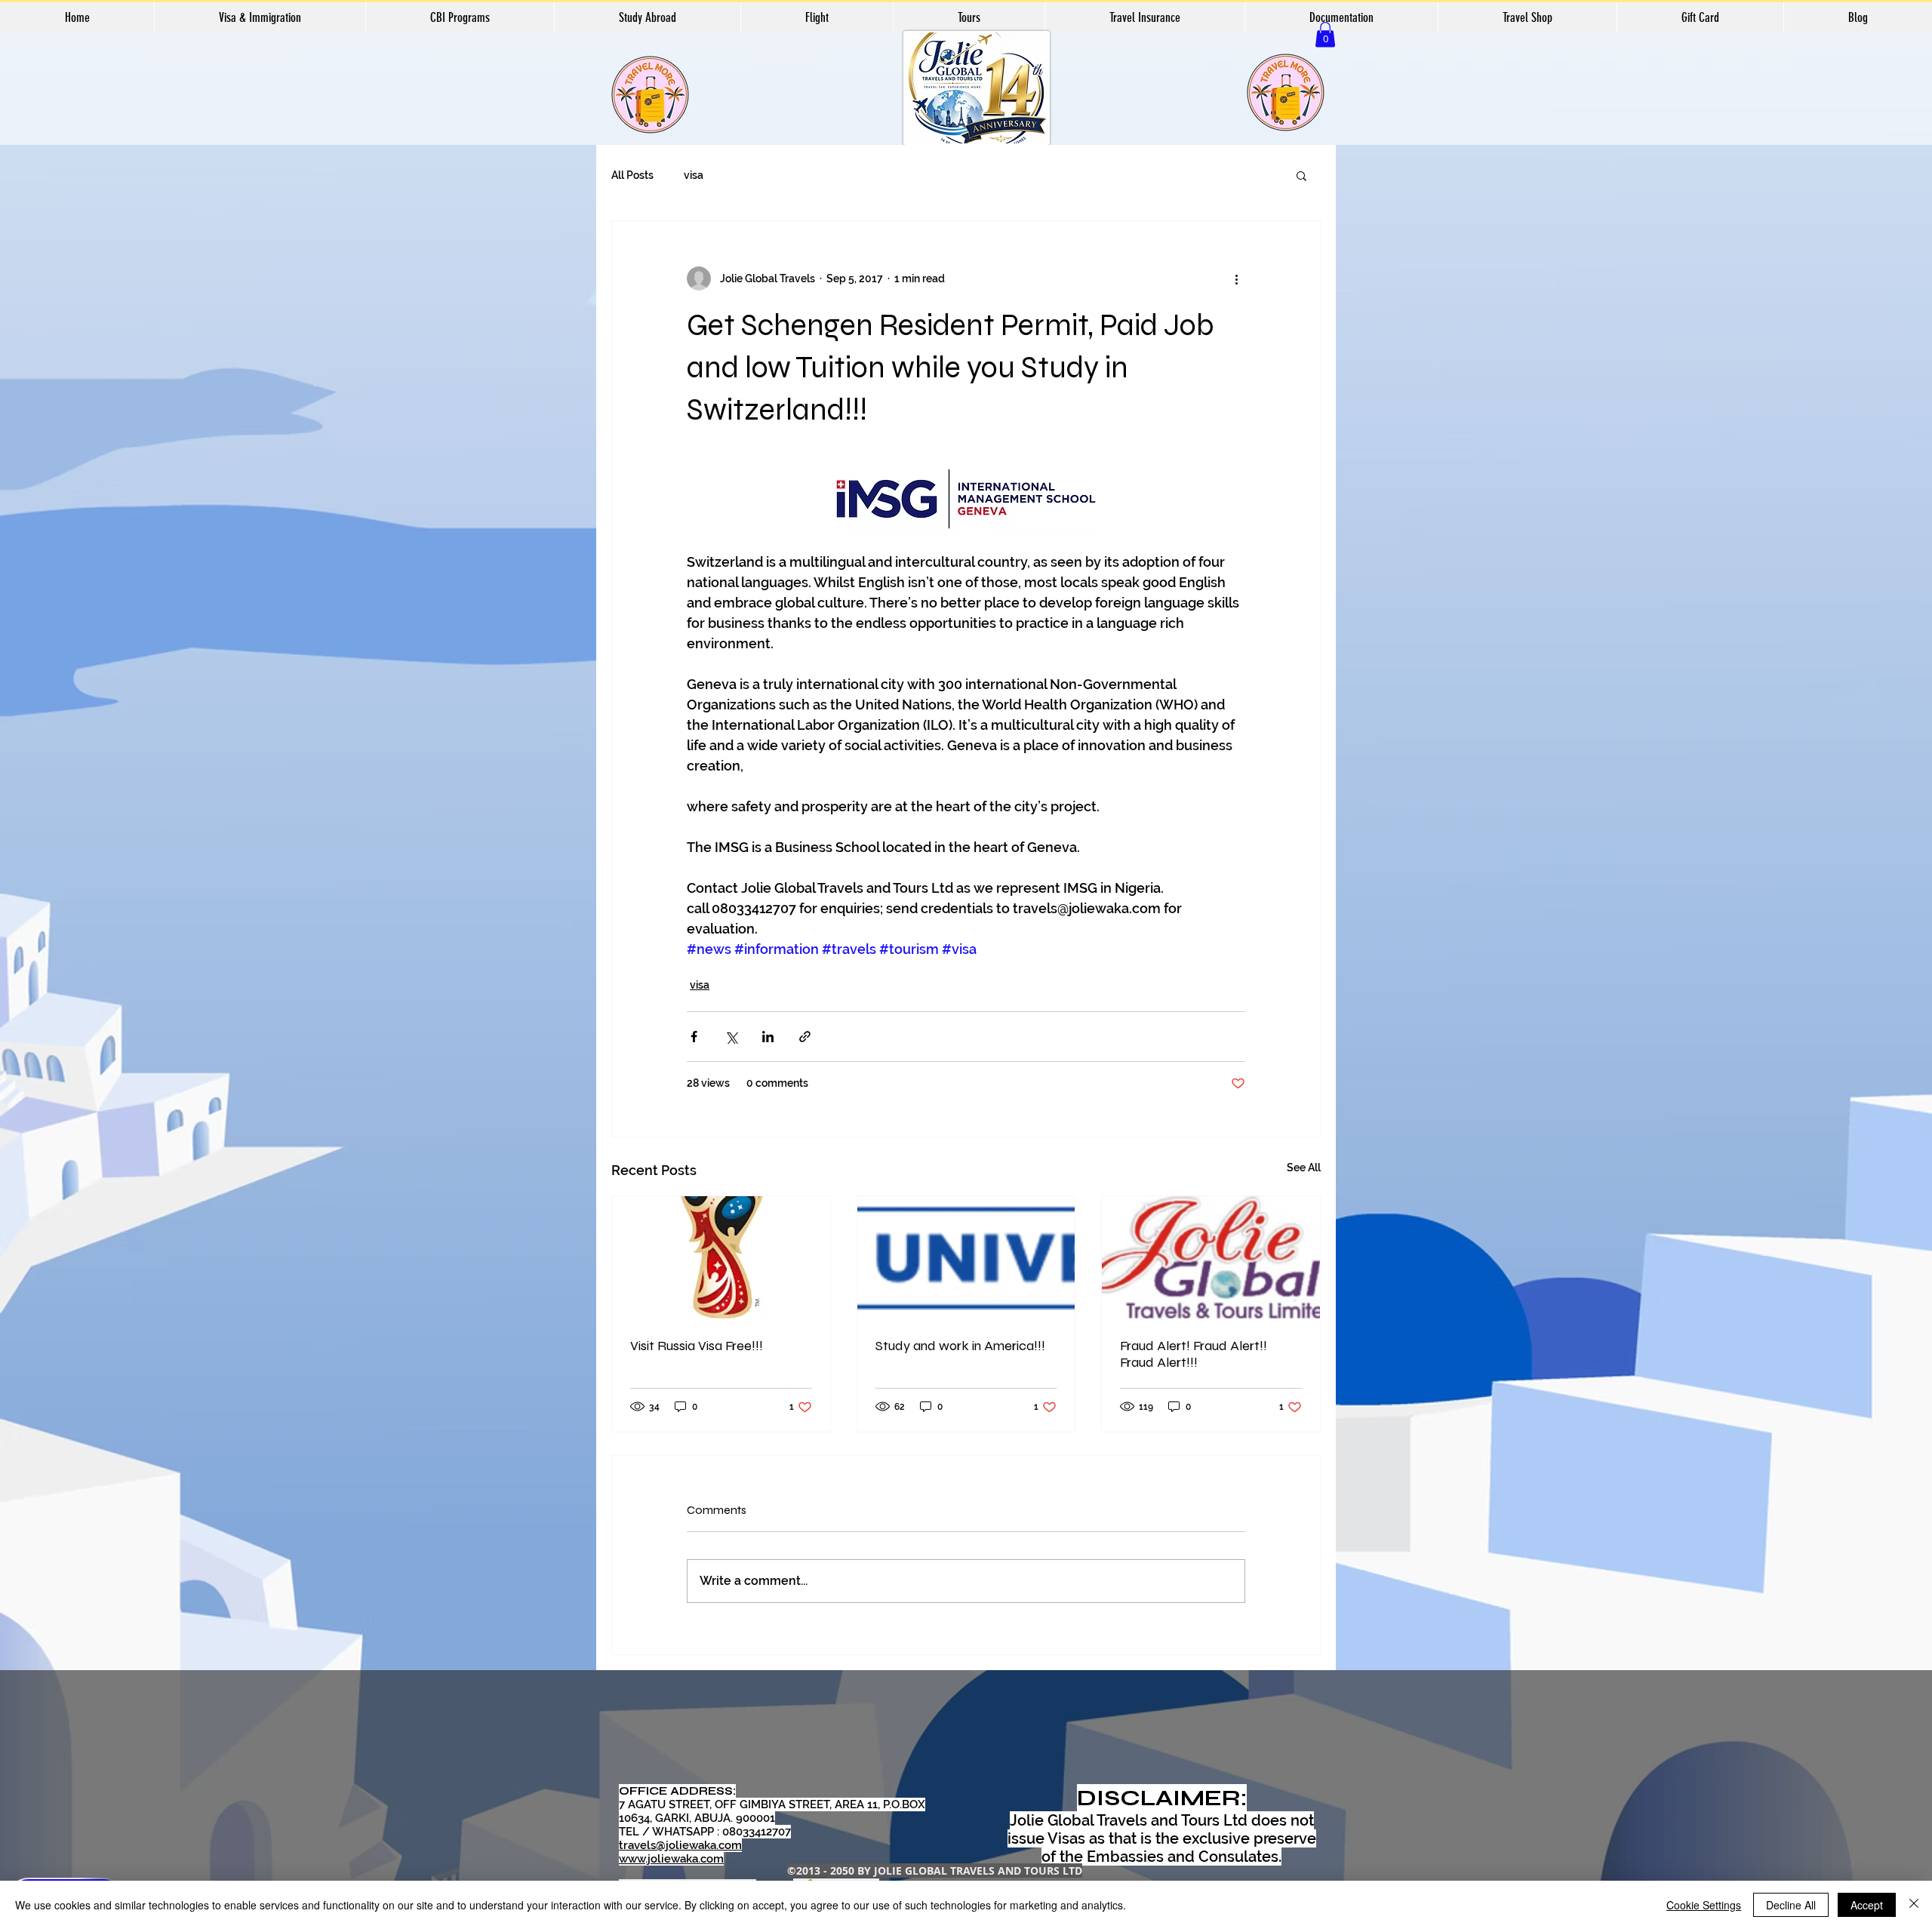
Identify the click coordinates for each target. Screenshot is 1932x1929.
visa (694, 175)
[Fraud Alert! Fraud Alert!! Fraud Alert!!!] (1211, 1257)
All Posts (632, 175)
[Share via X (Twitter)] (731, 1037)
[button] (1325, 34)
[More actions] (1236, 278)
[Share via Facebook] (694, 1037)
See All (1304, 1168)
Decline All (1791, 1905)
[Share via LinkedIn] (768, 1037)
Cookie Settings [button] (1704, 1905)
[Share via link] (805, 1037)
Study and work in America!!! (960, 1346)
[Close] (1914, 1905)
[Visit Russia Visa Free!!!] (721, 1257)
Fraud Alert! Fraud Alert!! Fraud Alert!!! (1194, 1354)
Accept (1867, 1905)
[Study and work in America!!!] (966, 1257)
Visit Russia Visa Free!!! (697, 1346)
